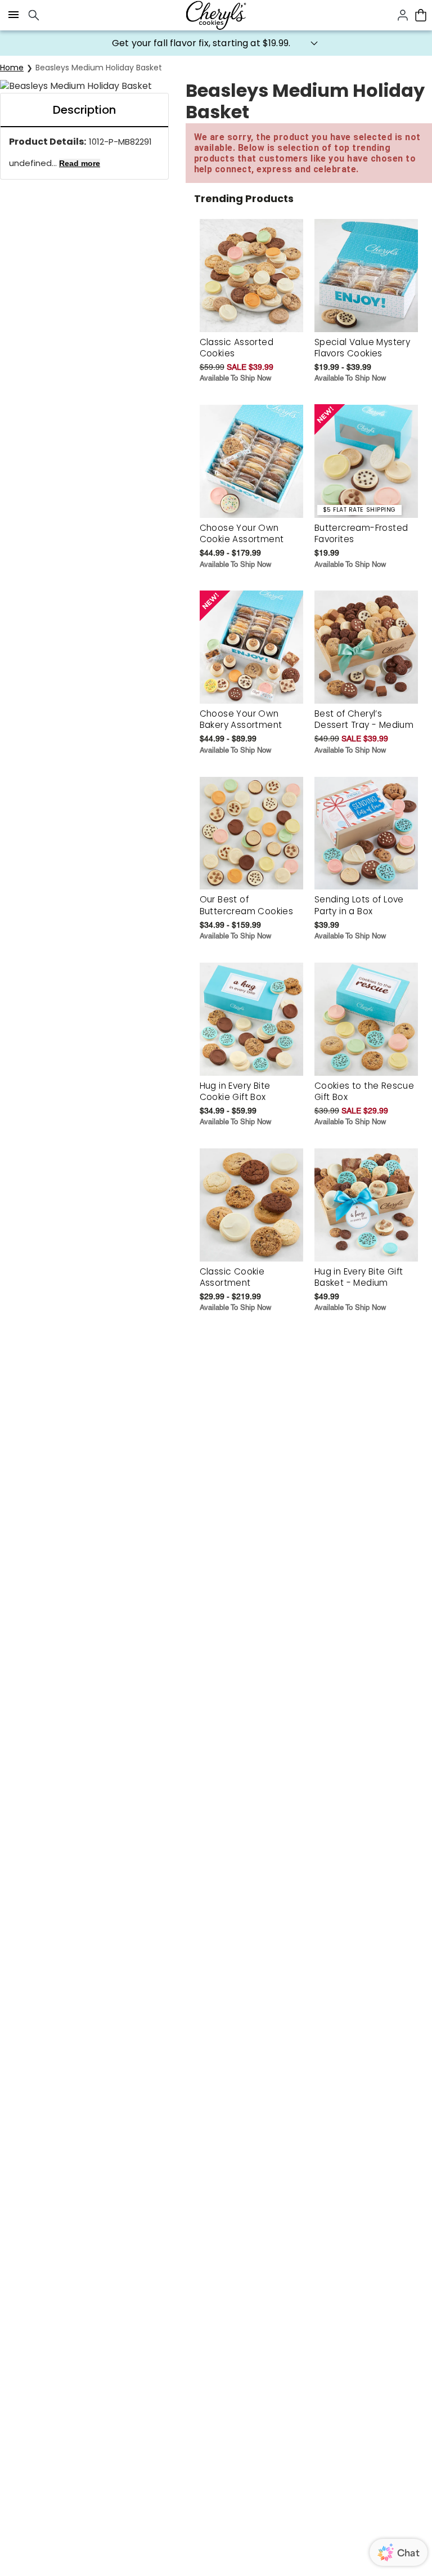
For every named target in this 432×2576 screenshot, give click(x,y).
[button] (216, 43)
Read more (80, 163)
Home (12, 68)
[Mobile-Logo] (216, 15)
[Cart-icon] (421, 15)
